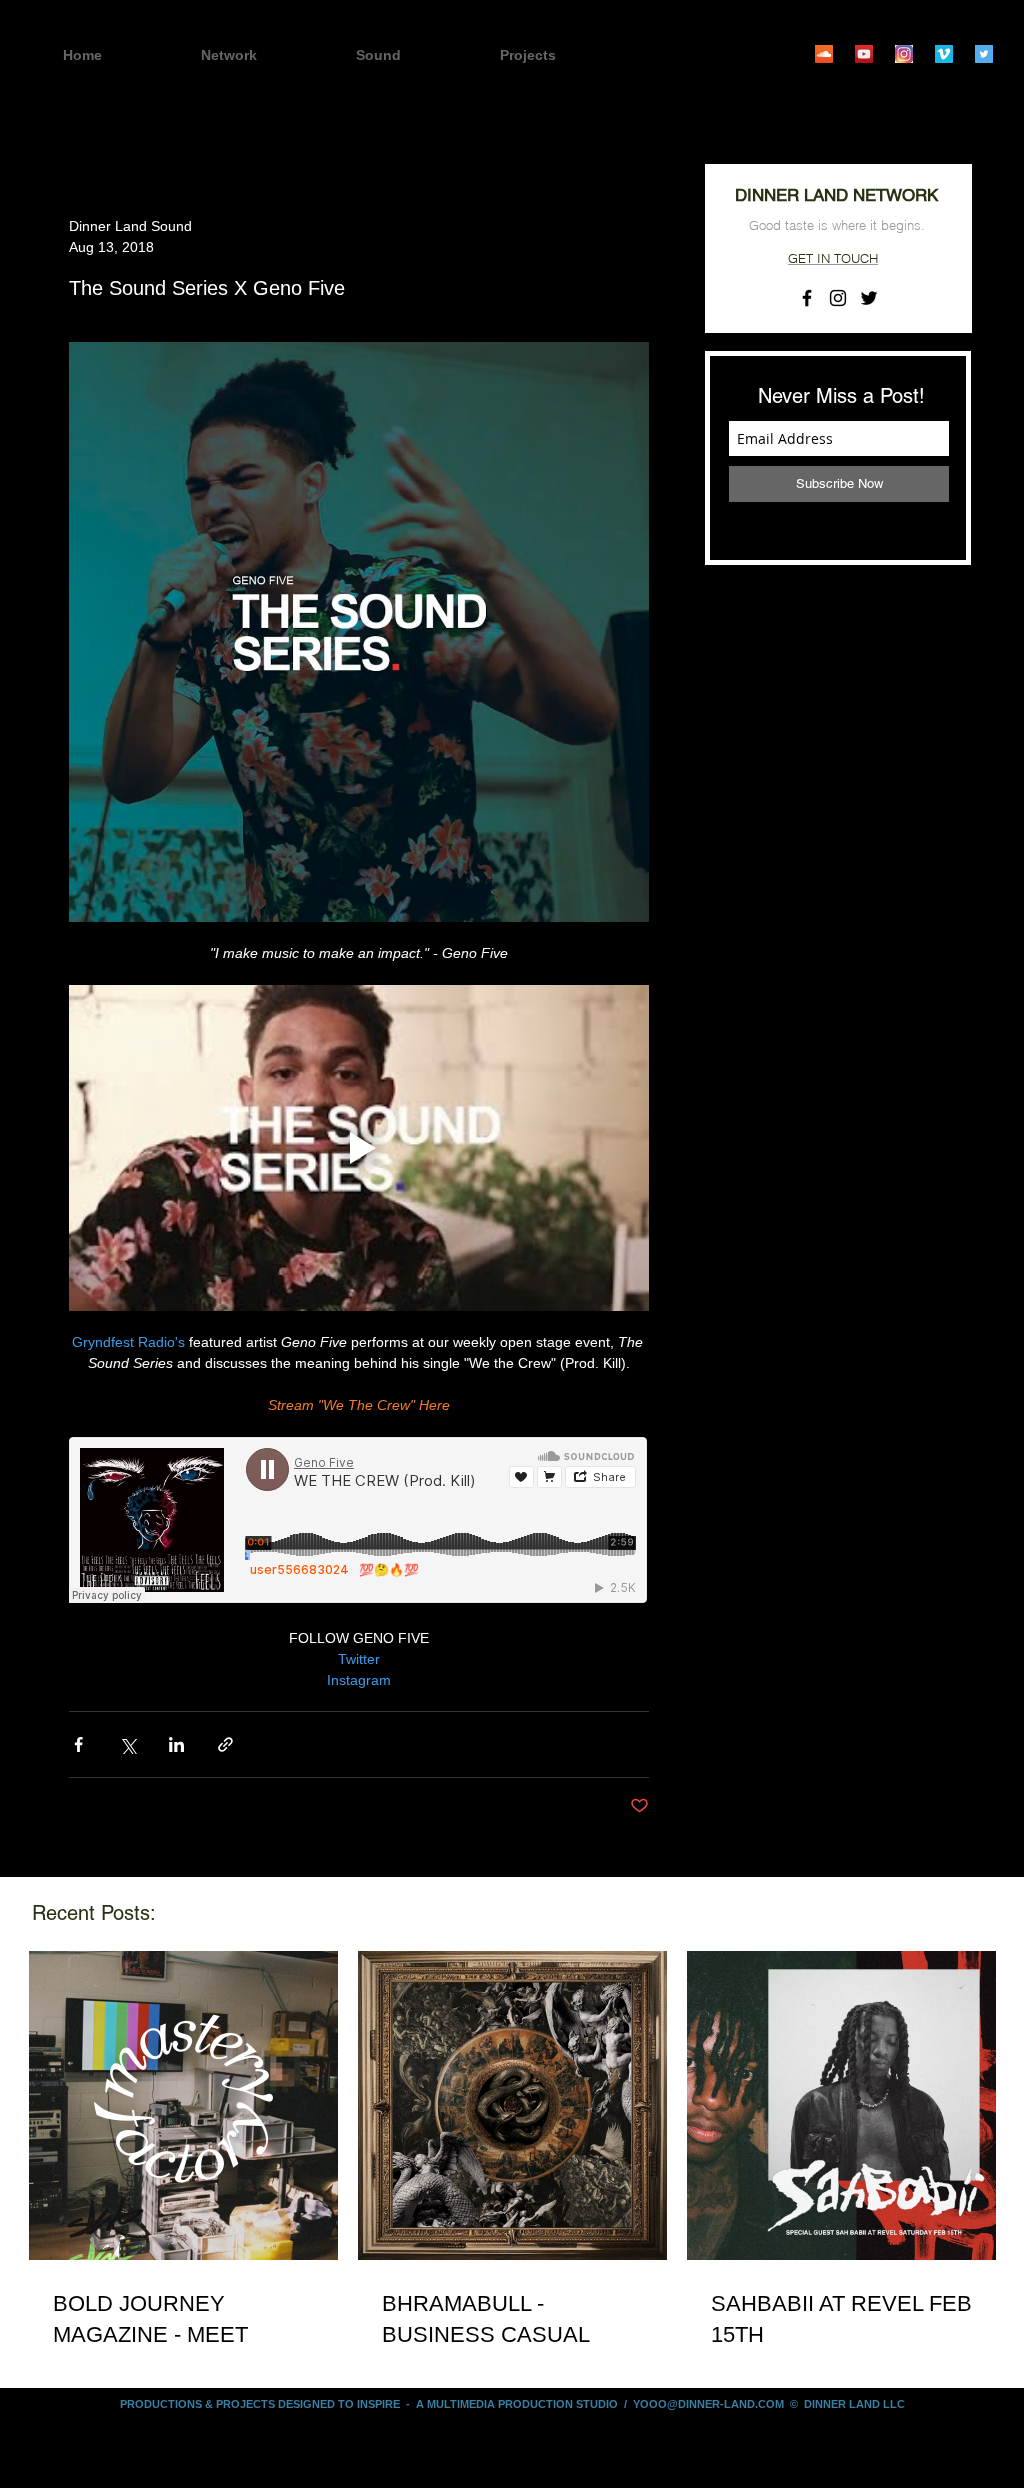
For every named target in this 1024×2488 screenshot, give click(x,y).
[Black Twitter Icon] (869, 298)
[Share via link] (225, 1744)
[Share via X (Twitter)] (127, 1744)
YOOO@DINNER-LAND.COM (708, 2404)
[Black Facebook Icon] (807, 298)
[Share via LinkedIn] (176, 1744)
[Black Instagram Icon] (838, 298)
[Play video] (359, 1148)
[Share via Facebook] (78, 1744)
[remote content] (359, 1522)
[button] (563, 55)
